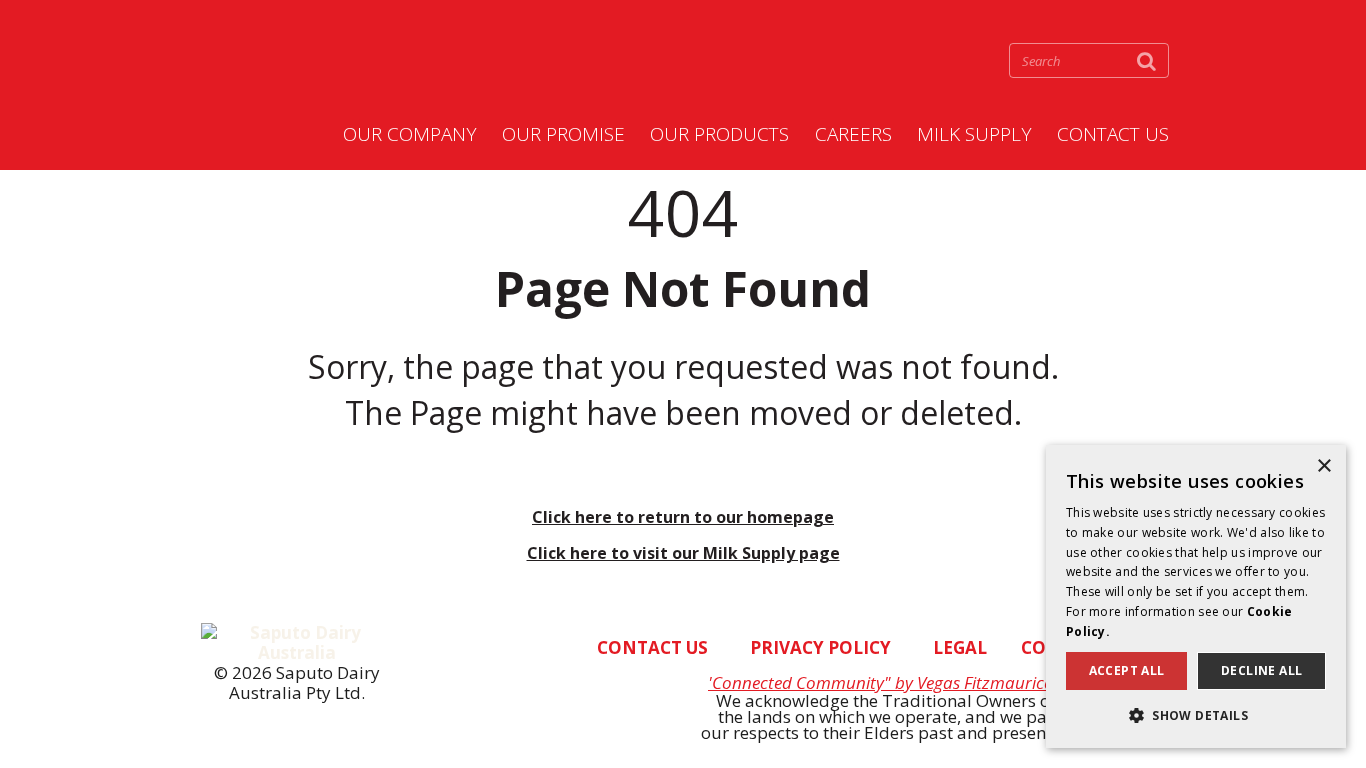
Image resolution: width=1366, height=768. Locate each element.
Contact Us (1113, 135)
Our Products (719, 135)
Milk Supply (974, 135)
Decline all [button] (1261, 670)
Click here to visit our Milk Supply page (683, 553)
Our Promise (563, 135)
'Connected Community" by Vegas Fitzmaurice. (882, 682)
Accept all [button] (1127, 670)
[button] (1196, 715)
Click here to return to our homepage (683, 517)
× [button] (1323, 466)
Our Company (410, 135)
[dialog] (1196, 596)
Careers (853, 135)
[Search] (1146, 60)
